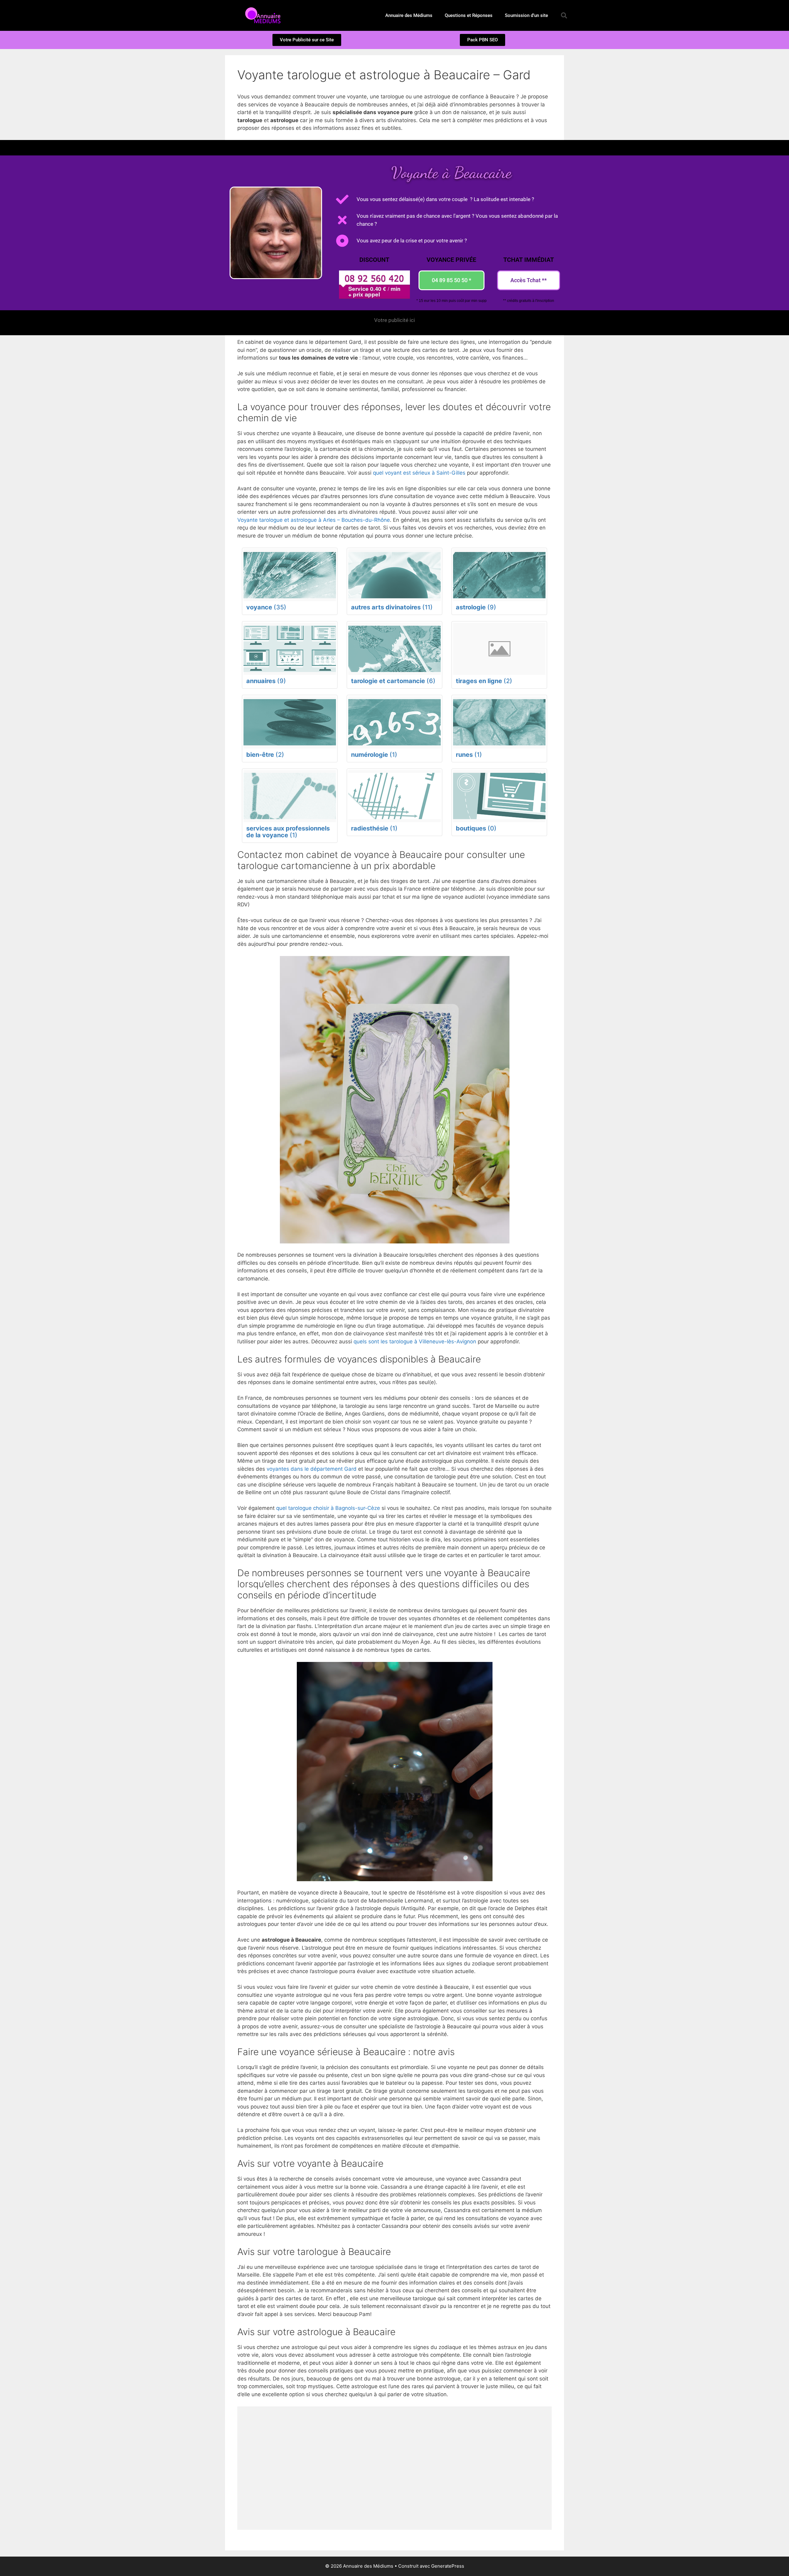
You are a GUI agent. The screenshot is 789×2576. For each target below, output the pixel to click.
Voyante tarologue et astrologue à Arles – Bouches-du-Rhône (314, 520)
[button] (564, 15)
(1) (374, 755)
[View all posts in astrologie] (499, 575)
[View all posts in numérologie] (394, 722)
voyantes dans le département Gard (312, 1469)
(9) (476, 607)
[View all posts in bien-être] (290, 722)
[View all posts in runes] (499, 722)
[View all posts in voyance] (290, 575)
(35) (266, 607)
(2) (484, 681)
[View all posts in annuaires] (290, 649)
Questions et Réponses (469, 15)
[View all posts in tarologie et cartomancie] (394, 649)
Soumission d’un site (526, 15)
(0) (476, 828)
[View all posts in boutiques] (499, 796)
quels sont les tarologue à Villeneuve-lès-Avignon (415, 1342)
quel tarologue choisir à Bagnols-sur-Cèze (328, 1508)
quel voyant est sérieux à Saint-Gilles (419, 473)
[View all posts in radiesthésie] (394, 796)
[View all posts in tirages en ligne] (499, 649)
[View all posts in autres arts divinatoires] (394, 575)
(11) (392, 607)
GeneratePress (448, 2566)
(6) (393, 681)
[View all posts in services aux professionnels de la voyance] (290, 796)
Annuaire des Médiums (409, 15)
